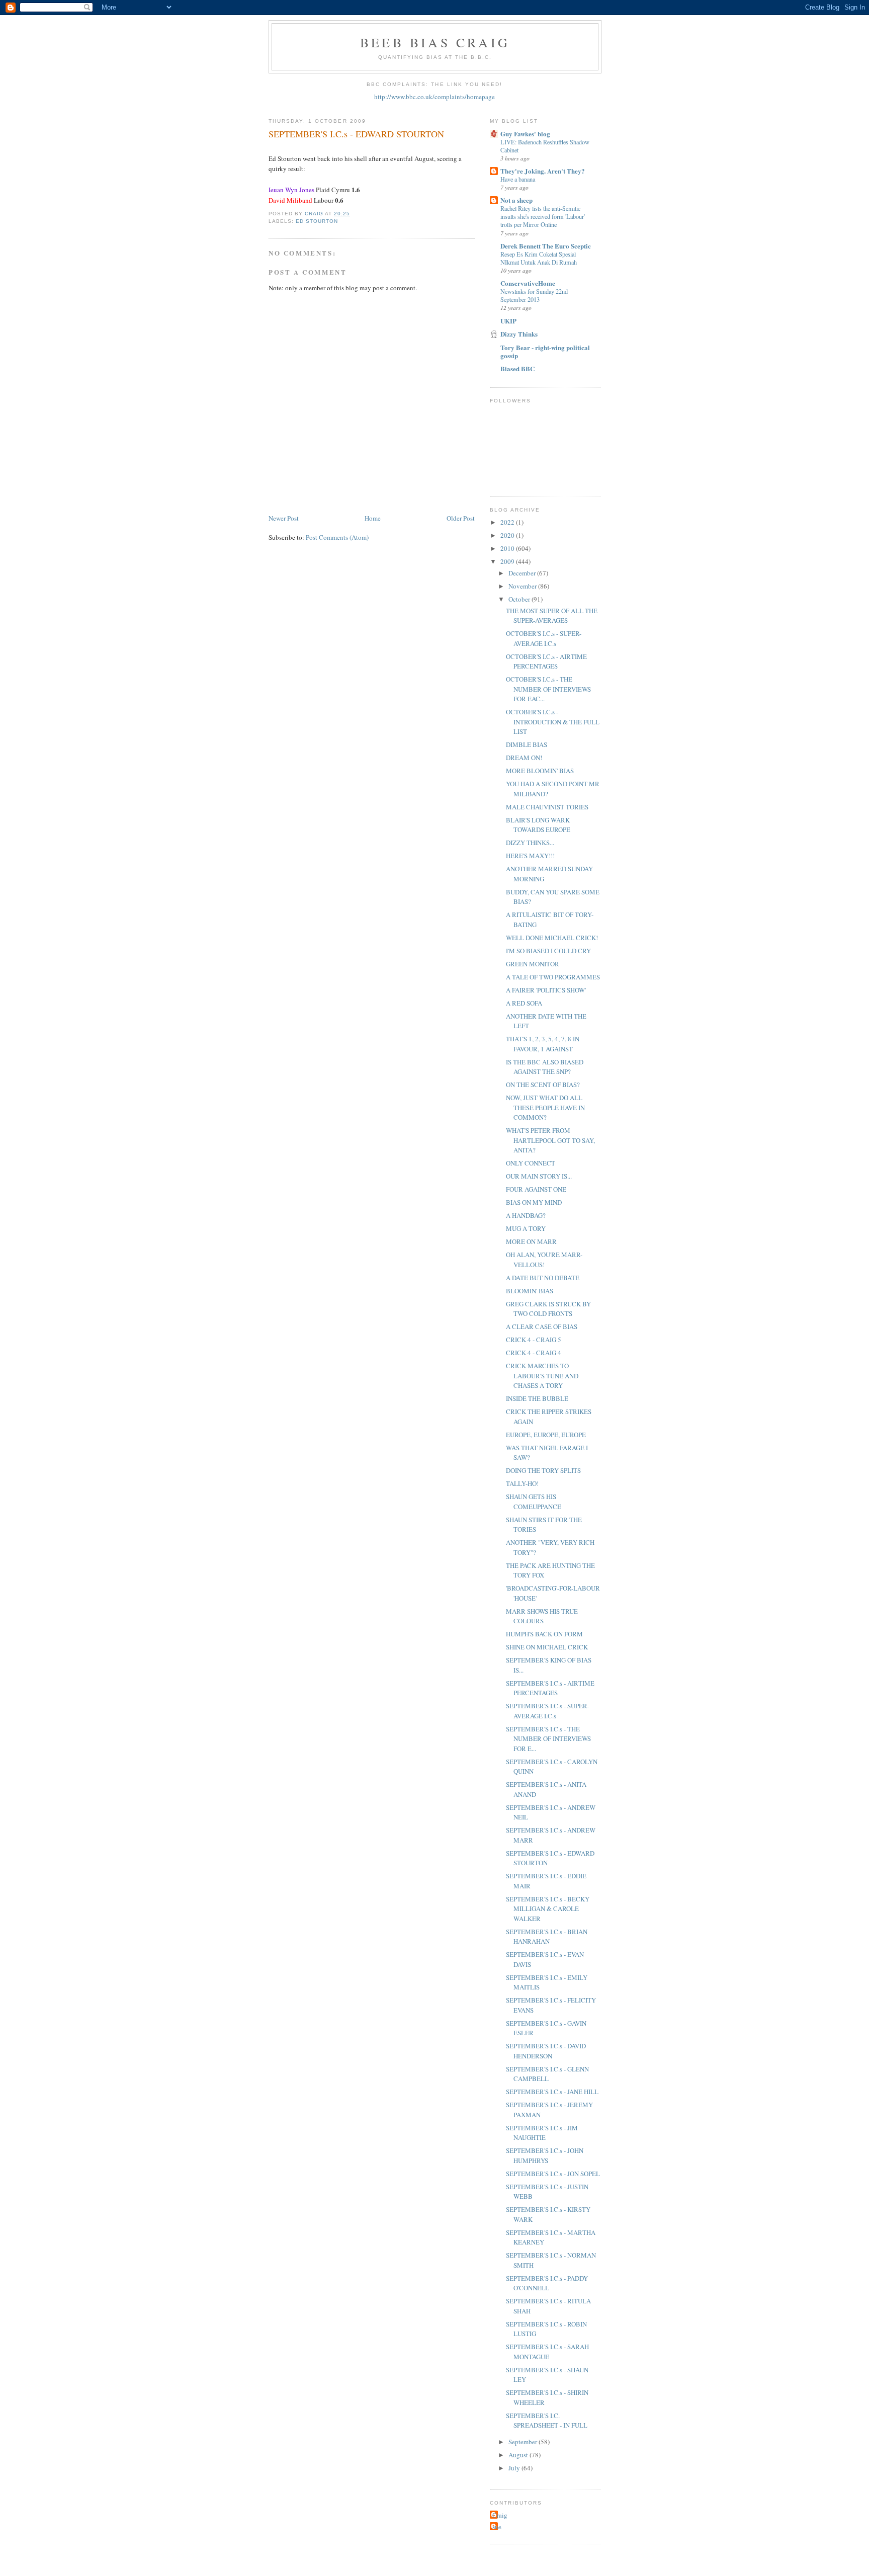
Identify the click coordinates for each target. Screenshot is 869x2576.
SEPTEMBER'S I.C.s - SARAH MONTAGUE (547, 2352)
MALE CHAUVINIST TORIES (547, 807)
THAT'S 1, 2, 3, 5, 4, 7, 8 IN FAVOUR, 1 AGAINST (543, 1044)
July (515, 2468)
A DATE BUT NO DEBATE (543, 1278)
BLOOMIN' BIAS (530, 1291)
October (520, 599)
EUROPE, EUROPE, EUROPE (546, 1435)
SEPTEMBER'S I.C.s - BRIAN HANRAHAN (547, 1937)
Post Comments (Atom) (337, 537)
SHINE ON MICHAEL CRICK (547, 1647)
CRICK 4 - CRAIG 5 (534, 1340)
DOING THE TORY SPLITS (543, 1470)
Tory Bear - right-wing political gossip (545, 351)
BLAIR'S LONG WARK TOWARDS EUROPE (538, 825)
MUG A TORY (526, 1228)
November (523, 586)
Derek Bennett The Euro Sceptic (546, 246)
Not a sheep (516, 200)
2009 (508, 561)
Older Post (461, 518)
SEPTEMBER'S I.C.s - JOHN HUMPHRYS (545, 2155)
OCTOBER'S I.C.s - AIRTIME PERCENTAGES (546, 661)
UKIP (508, 321)
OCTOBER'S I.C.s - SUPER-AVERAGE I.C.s (544, 638)
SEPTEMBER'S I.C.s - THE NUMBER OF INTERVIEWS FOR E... (548, 1739)
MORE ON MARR (531, 1241)
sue (497, 2527)
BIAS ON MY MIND (534, 1202)
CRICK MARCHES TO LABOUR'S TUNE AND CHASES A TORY (542, 1376)
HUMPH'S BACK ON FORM (544, 1634)
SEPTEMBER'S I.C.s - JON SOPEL (553, 2174)
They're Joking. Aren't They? (543, 171)
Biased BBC (517, 368)
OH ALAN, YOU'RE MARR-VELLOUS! (544, 1260)
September (524, 2442)
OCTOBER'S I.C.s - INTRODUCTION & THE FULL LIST (553, 722)
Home (373, 518)
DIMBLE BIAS (527, 744)
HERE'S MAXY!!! (530, 856)
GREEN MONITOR (533, 964)
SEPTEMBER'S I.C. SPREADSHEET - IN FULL (547, 2421)
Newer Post (284, 518)
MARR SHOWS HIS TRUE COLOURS (542, 1616)
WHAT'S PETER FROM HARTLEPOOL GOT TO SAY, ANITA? (550, 1140)
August (519, 2455)
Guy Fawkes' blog (525, 134)
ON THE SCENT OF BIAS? (543, 1085)
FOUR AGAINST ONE (536, 1189)
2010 (508, 548)
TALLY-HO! (522, 1483)
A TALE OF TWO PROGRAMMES (553, 977)
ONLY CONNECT (531, 1163)
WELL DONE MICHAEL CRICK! (552, 938)
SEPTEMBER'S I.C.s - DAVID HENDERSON (546, 2051)
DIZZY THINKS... (530, 843)
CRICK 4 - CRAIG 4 (534, 1353)
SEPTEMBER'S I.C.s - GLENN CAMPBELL (547, 2074)
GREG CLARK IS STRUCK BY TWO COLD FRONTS (548, 1309)
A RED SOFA (524, 1003)
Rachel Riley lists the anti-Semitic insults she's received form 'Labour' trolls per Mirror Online (543, 216)
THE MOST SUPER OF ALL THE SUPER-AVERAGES (552, 616)
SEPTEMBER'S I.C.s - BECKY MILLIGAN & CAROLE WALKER (548, 1909)
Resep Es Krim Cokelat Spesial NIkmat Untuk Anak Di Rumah (539, 258)
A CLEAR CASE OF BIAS (542, 1326)
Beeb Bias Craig (435, 42)
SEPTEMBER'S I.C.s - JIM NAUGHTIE (542, 2133)
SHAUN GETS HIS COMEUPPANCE (534, 1502)
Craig (500, 2515)
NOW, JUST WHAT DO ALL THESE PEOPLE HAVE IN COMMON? (545, 1107)
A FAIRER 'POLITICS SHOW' (546, 990)
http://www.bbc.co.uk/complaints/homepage (434, 97)
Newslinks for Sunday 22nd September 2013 (534, 295)
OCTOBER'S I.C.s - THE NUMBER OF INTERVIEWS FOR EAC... (548, 689)
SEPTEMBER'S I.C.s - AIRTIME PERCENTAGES (550, 1688)
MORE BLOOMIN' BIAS (540, 771)
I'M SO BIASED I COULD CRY (548, 951)
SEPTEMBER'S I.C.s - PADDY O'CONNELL (547, 2283)
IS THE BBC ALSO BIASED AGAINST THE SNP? (545, 1067)
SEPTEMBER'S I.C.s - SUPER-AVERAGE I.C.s (547, 1711)
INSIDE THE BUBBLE (537, 1398)
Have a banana (518, 179)
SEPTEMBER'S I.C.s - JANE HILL (552, 2092)
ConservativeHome (528, 283)
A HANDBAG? (526, 1215)
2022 (508, 522)
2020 (508, 535)
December (523, 573)
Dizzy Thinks (519, 334)
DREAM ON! (524, 758)
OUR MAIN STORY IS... (539, 1176)
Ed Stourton (317, 221)
